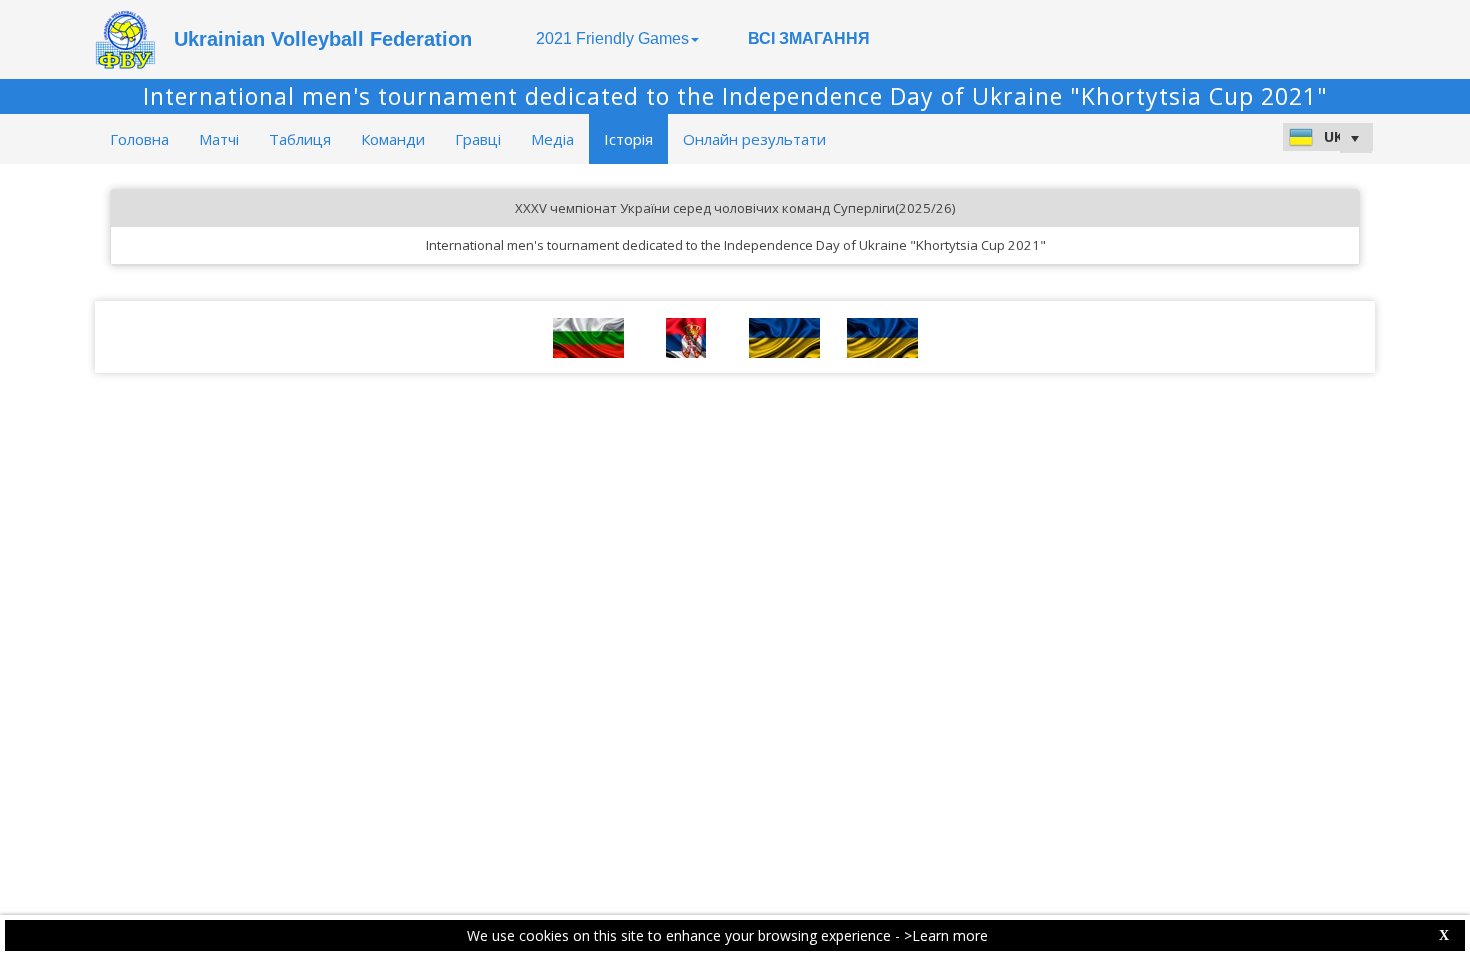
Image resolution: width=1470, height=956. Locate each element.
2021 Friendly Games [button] (612, 38)
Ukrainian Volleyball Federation (323, 39)
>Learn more (946, 935)
